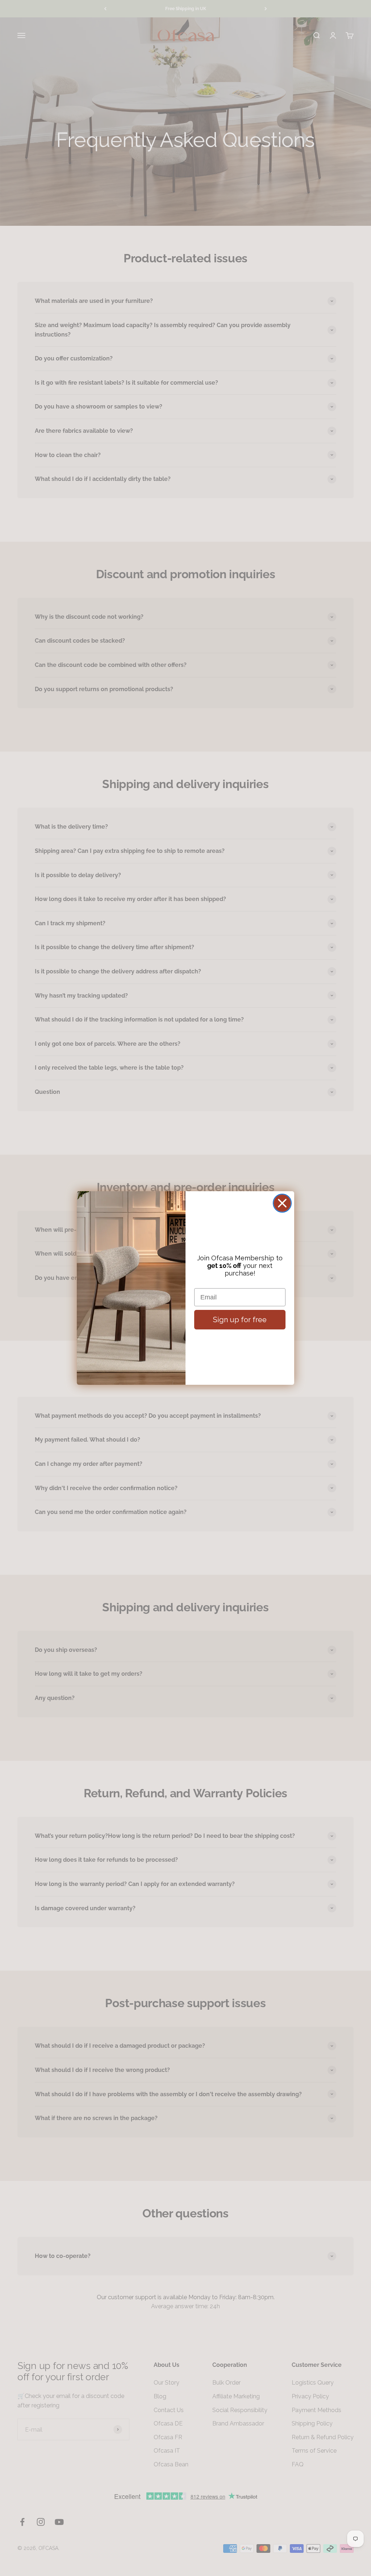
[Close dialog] (282, 1203)
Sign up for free (240, 1320)
